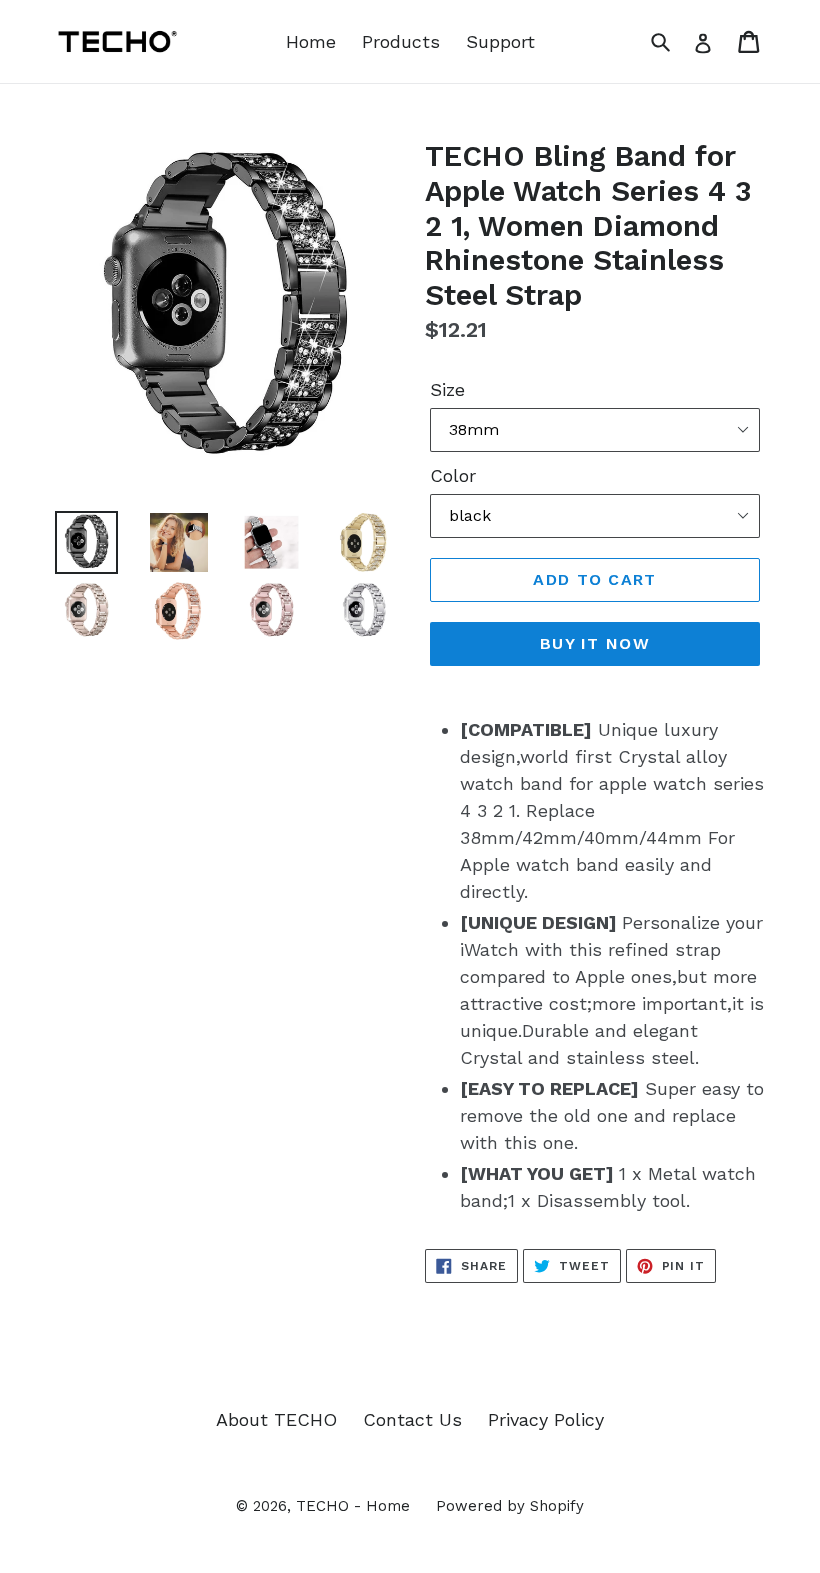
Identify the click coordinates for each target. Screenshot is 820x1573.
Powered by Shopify (510, 1506)
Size (447, 389)
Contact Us (412, 1419)
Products (401, 41)
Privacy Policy (546, 1419)
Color (453, 475)
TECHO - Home (353, 1506)
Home (311, 41)
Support (500, 41)
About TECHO (276, 1419)
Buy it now (595, 643)
